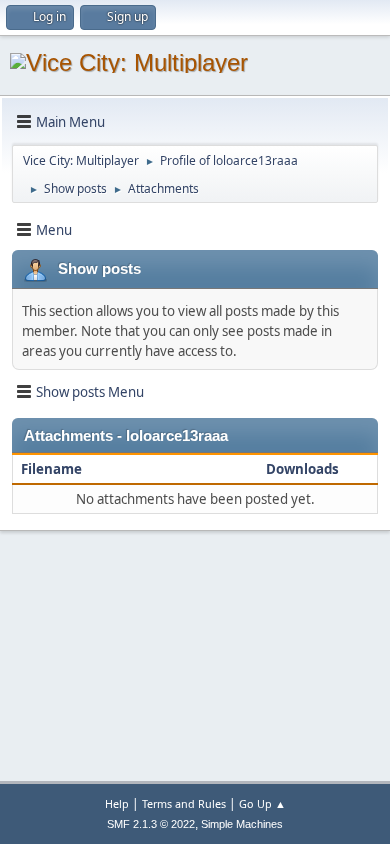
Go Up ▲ (262, 803)
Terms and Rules (184, 803)
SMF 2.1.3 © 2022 (151, 824)
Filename (53, 469)
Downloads (302, 469)
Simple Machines (242, 824)
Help (117, 803)
